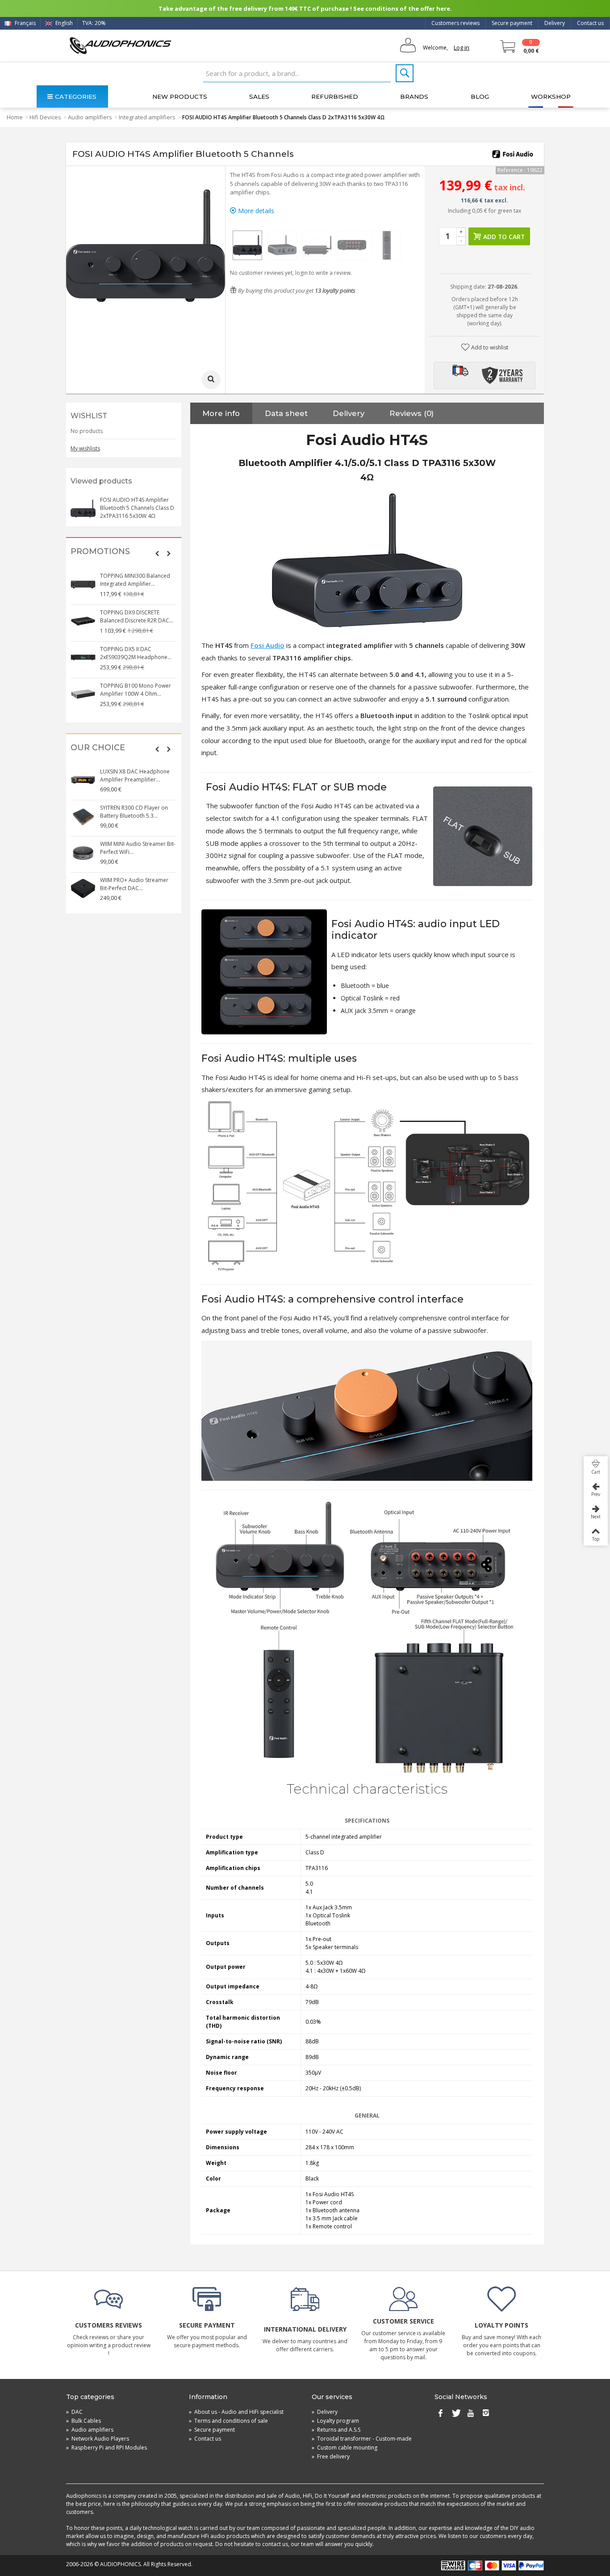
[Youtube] (471, 2414)
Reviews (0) (412, 413)
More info (221, 413)
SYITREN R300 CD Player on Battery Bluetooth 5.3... (134, 812)
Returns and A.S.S (336, 2430)
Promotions (100, 552)
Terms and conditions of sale (228, 2421)
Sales (259, 97)
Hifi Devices (45, 117)
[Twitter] (455, 2414)
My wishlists (85, 448)
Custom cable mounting (345, 2448)
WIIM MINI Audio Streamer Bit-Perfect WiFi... (138, 848)
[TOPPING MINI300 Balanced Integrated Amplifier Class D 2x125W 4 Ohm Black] (83, 584)
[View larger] (211, 380)
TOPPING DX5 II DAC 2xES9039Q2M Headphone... (136, 653)
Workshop (551, 97)
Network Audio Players (98, 2439)
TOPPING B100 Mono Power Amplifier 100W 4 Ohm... (136, 690)
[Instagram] (486, 2414)
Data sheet (286, 413)
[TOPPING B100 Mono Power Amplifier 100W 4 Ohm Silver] (83, 694)
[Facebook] (440, 2414)
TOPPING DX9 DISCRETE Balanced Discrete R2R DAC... (137, 616)
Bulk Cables (84, 2421)
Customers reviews (455, 23)
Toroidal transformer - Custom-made (362, 2439)
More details (255, 211)
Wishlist (89, 416)
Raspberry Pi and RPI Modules (107, 2448)
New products (180, 97)
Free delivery (331, 2456)
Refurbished (335, 97)
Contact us (590, 23)
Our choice (98, 748)
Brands (414, 97)
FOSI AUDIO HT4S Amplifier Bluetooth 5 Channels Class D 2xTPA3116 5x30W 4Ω (137, 508)
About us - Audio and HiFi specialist (236, 2412)
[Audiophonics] (120, 45)
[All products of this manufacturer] (513, 154)
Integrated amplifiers (147, 117)
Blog (480, 97)
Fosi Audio (267, 645)
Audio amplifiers (90, 117)
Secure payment (512, 23)
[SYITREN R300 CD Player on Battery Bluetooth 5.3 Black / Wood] (83, 816)
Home (15, 117)
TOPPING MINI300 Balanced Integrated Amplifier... (135, 580)
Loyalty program (335, 2421)
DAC (74, 2412)
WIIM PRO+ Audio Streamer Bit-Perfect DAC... (134, 884)
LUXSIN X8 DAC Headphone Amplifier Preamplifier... (135, 775)
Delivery (555, 23)
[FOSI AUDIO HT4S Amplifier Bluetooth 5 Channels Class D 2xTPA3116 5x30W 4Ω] (247, 245)
